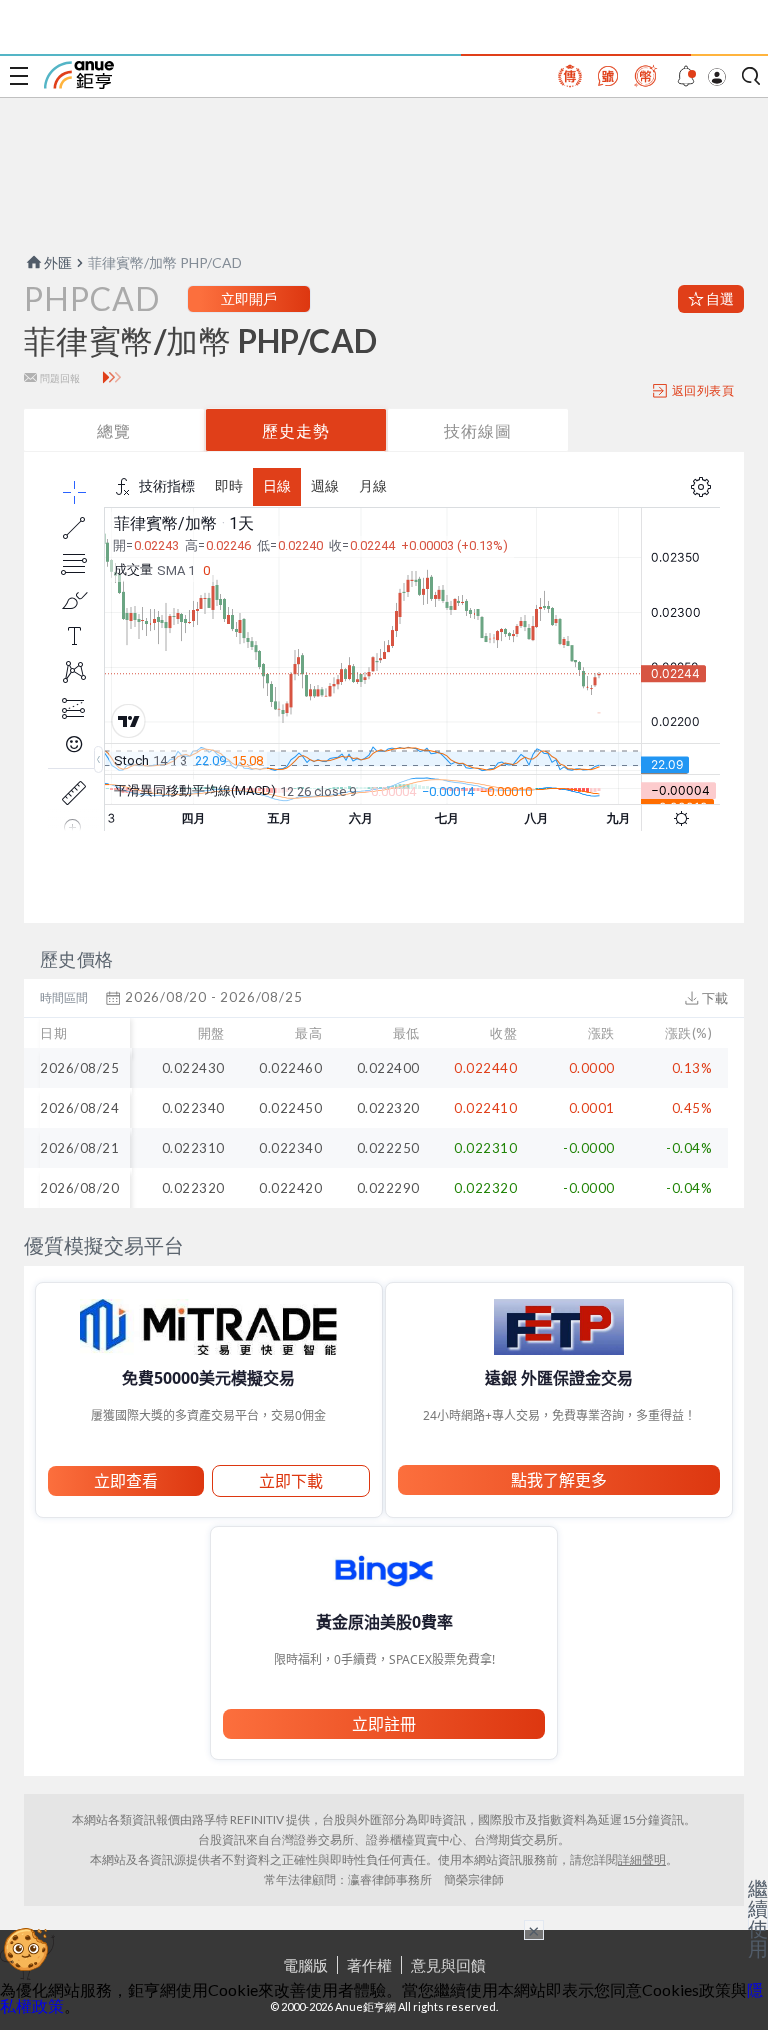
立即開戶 (249, 298)
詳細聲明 (642, 1859)
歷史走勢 (296, 430)
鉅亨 (79, 75)
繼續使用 (758, 1918)
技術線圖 (478, 430)
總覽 (114, 430)
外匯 (58, 262)
